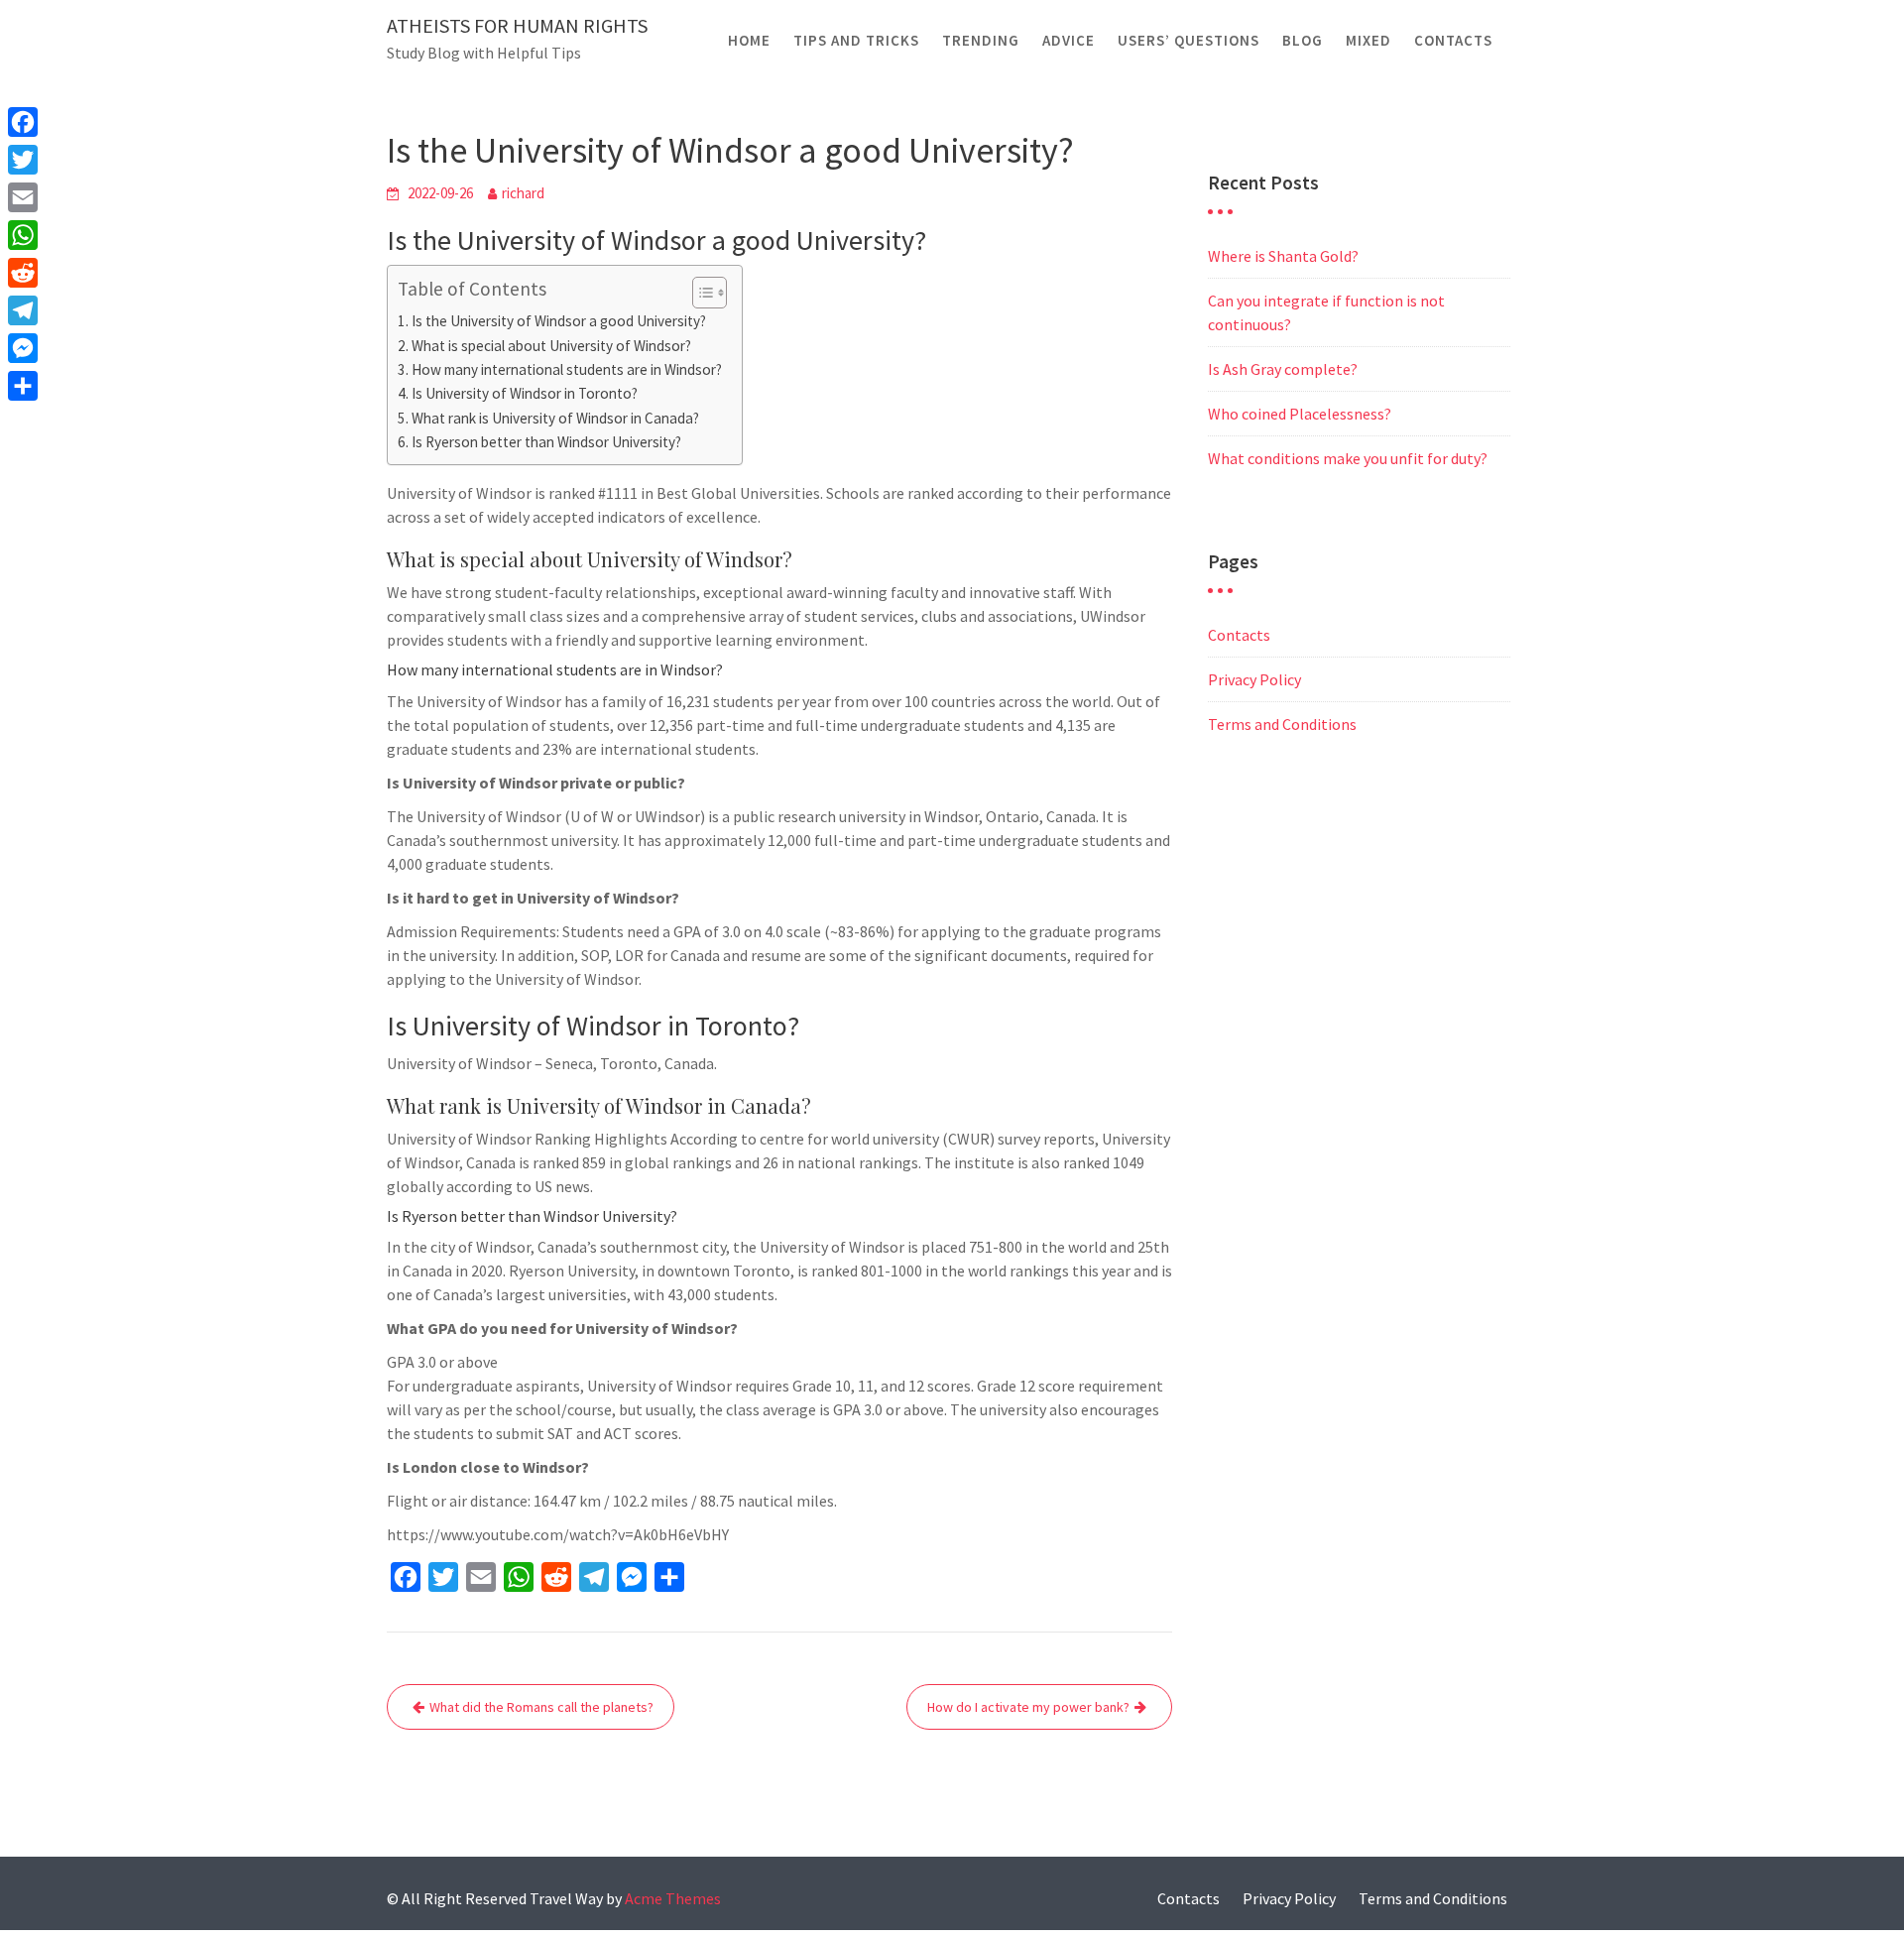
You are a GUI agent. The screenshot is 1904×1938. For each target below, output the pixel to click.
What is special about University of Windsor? (551, 346)
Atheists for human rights (517, 25)
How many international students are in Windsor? (567, 369)
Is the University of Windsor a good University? (559, 321)
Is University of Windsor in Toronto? (525, 393)
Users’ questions (1189, 40)
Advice (1069, 40)
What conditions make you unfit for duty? (1348, 458)
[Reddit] (23, 273)
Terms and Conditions (1282, 724)
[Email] (23, 197)
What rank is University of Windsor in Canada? (555, 418)
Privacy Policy (1254, 679)
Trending (981, 40)
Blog (1303, 40)
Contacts (1453, 40)
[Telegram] (23, 310)
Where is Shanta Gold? (1283, 256)
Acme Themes (673, 1898)
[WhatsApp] (23, 235)
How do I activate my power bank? (1028, 1707)
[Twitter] (23, 160)
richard (523, 193)
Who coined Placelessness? (1300, 414)
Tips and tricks (856, 40)
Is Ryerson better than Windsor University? (546, 442)
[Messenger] (23, 348)
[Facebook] (23, 122)
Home (749, 40)
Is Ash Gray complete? (1283, 369)
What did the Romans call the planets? (541, 1707)
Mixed (1368, 40)
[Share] (23, 386)
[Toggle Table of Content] (700, 293)
